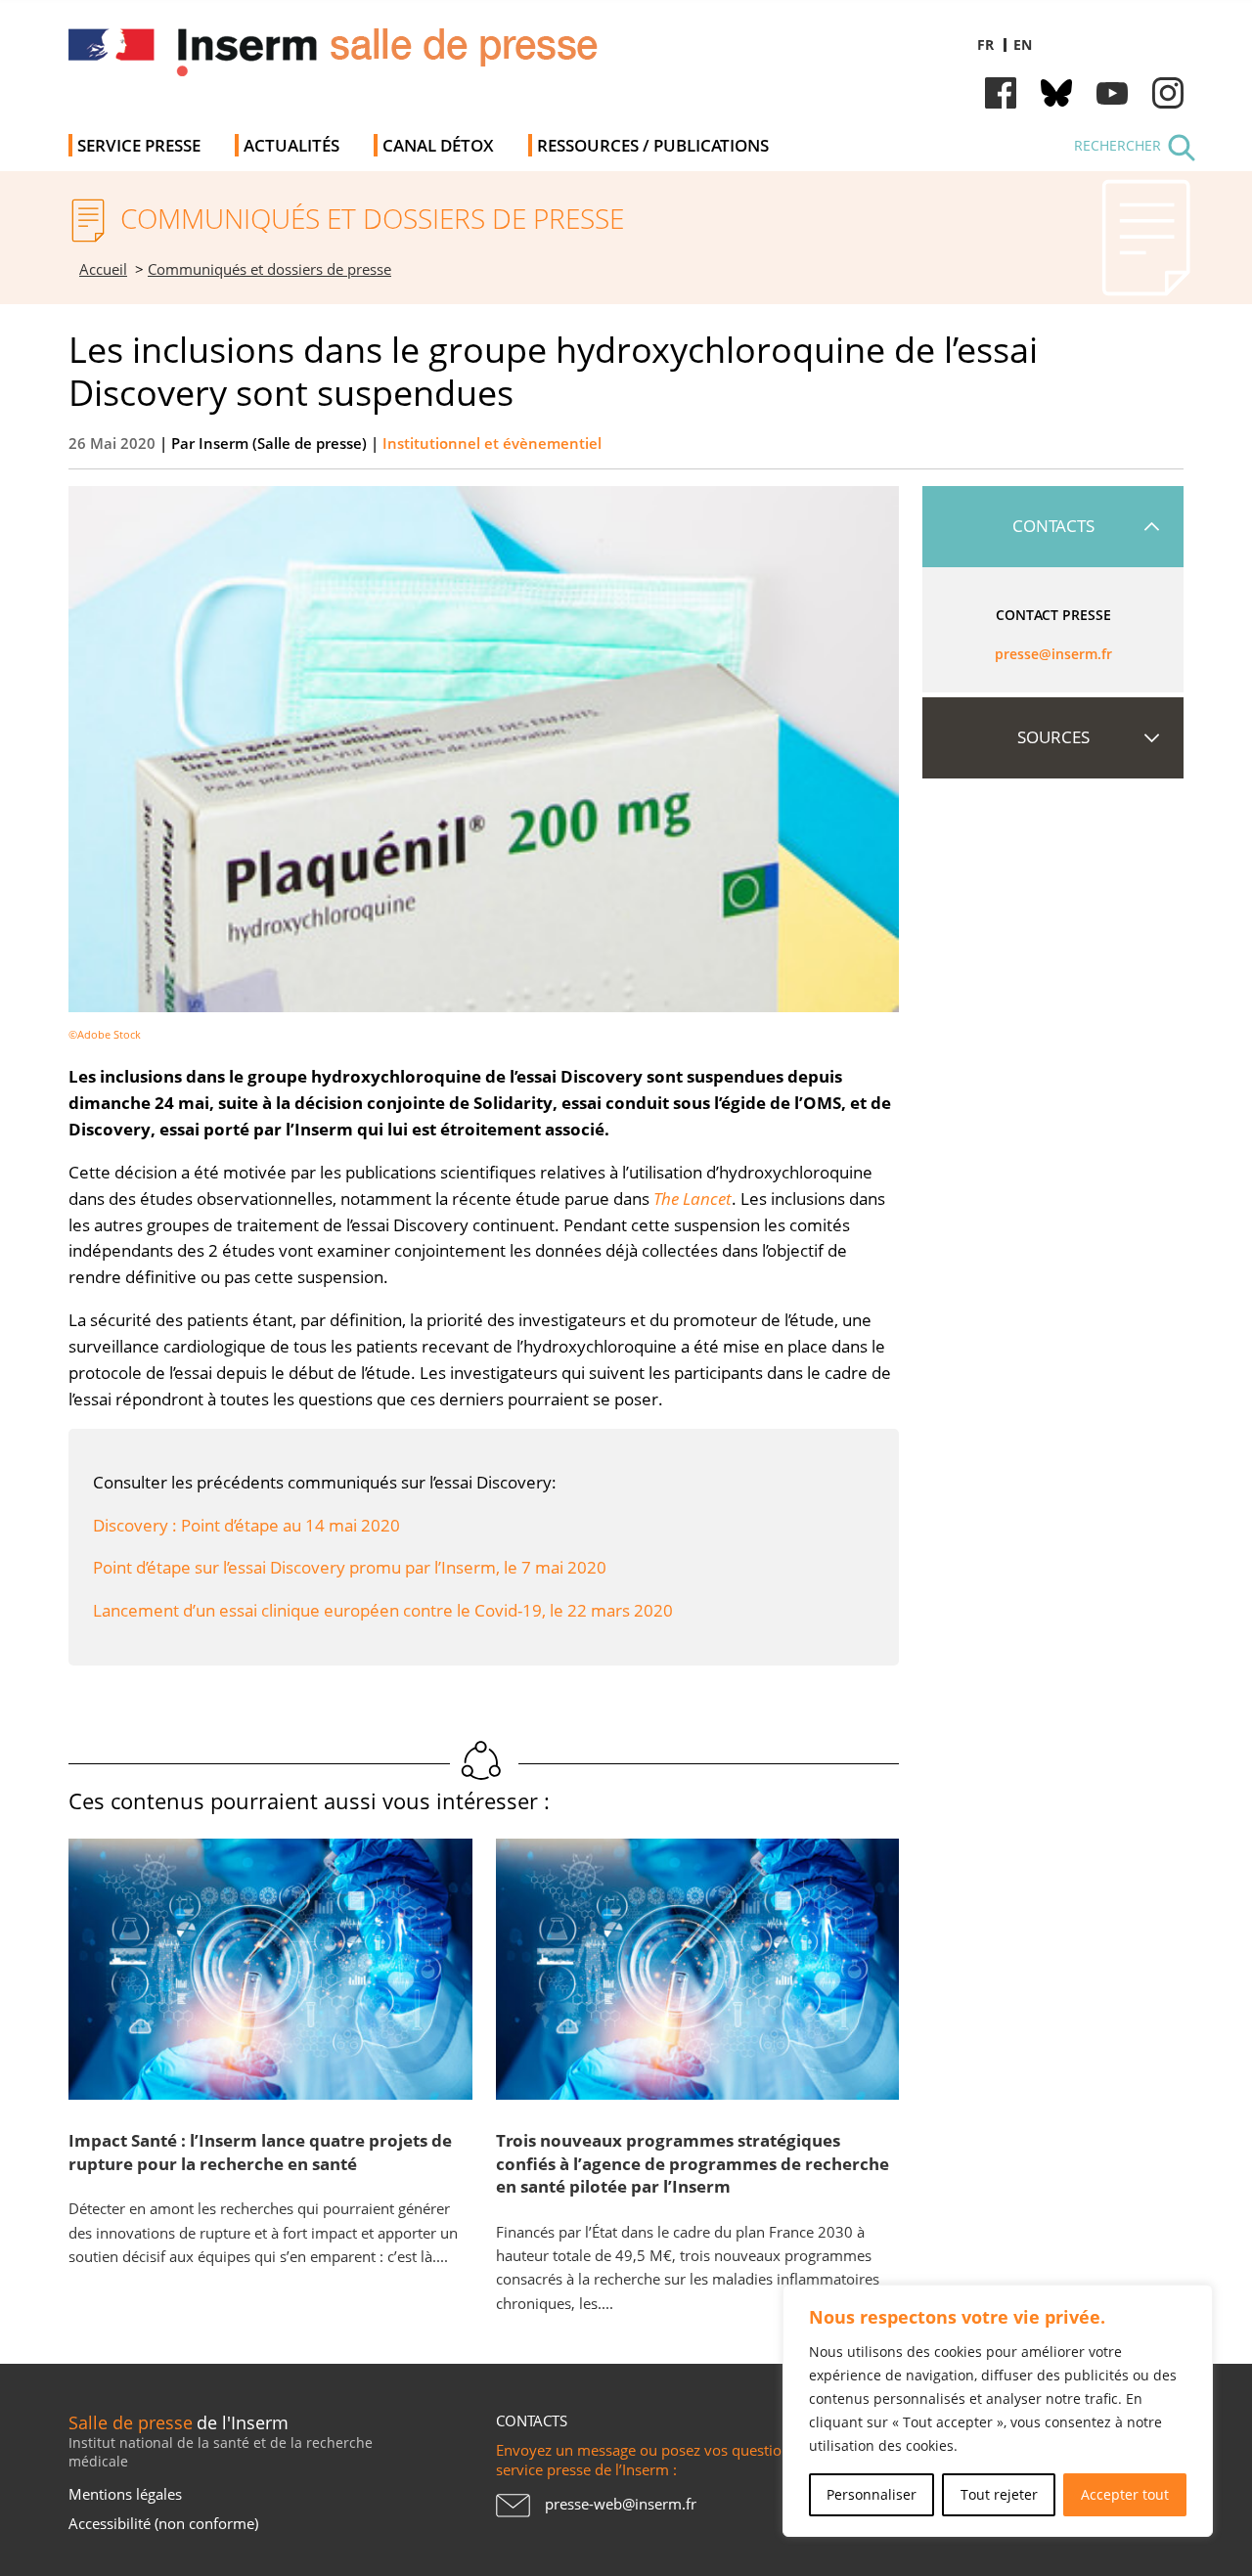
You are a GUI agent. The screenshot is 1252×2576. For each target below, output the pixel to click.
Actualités (291, 145)
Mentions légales (125, 2494)
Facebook (1001, 93)
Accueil (103, 269)
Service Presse (139, 145)
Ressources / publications (653, 145)
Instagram (1168, 93)
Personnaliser (872, 2494)
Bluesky (1056, 93)
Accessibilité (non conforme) (163, 2523)
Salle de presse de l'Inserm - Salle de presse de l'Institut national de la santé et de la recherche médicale (346, 58)
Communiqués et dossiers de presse (269, 269)
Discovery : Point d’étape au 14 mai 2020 (246, 1525)
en (1023, 44)
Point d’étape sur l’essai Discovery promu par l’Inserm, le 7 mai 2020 (350, 1567)
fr (985, 44)
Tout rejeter (999, 2494)
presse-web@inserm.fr (621, 2504)
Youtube (1112, 93)
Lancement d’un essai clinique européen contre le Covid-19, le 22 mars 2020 (383, 1610)
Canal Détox (438, 145)
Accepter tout (1125, 2494)
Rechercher (1118, 145)
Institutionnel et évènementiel (492, 444)
